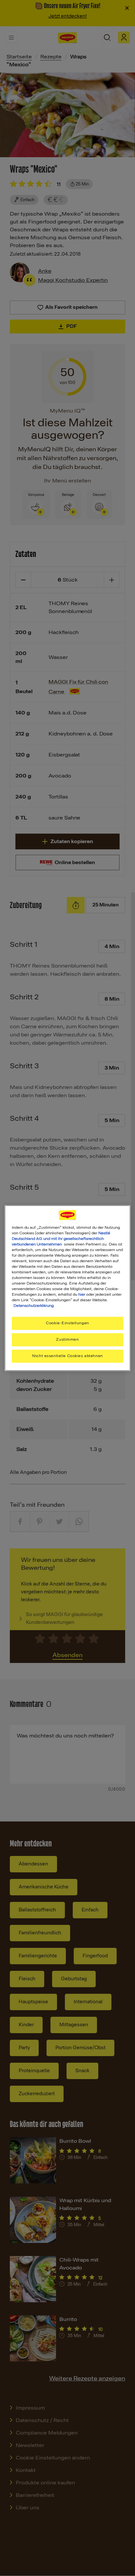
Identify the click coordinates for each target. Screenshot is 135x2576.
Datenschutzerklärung (34, 1306)
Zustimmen (67, 1340)
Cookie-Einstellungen (67, 1323)
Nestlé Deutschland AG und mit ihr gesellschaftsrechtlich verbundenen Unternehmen (61, 1239)
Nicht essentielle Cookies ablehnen (67, 1356)
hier (82, 1294)
